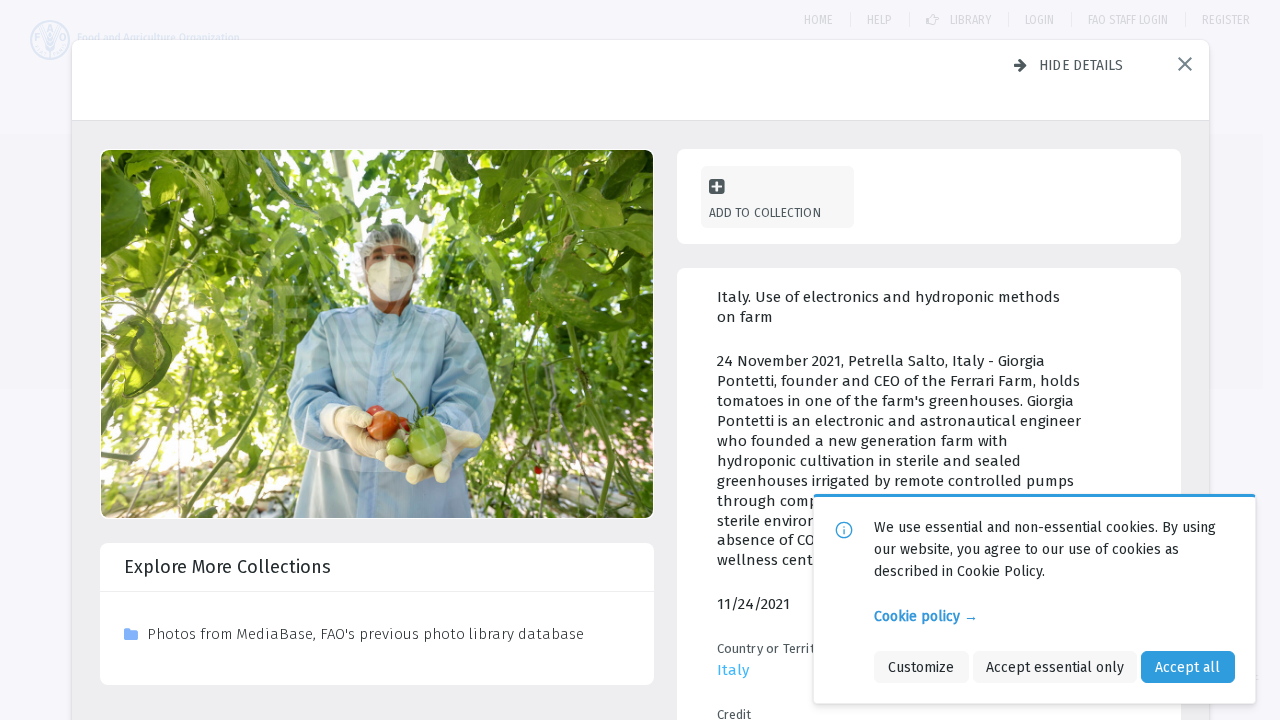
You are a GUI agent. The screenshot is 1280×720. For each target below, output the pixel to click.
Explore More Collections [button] (227, 567)
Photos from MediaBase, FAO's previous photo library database (365, 634)
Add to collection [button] (765, 212)
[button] (1185, 64)
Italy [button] (733, 670)
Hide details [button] (1081, 65)
